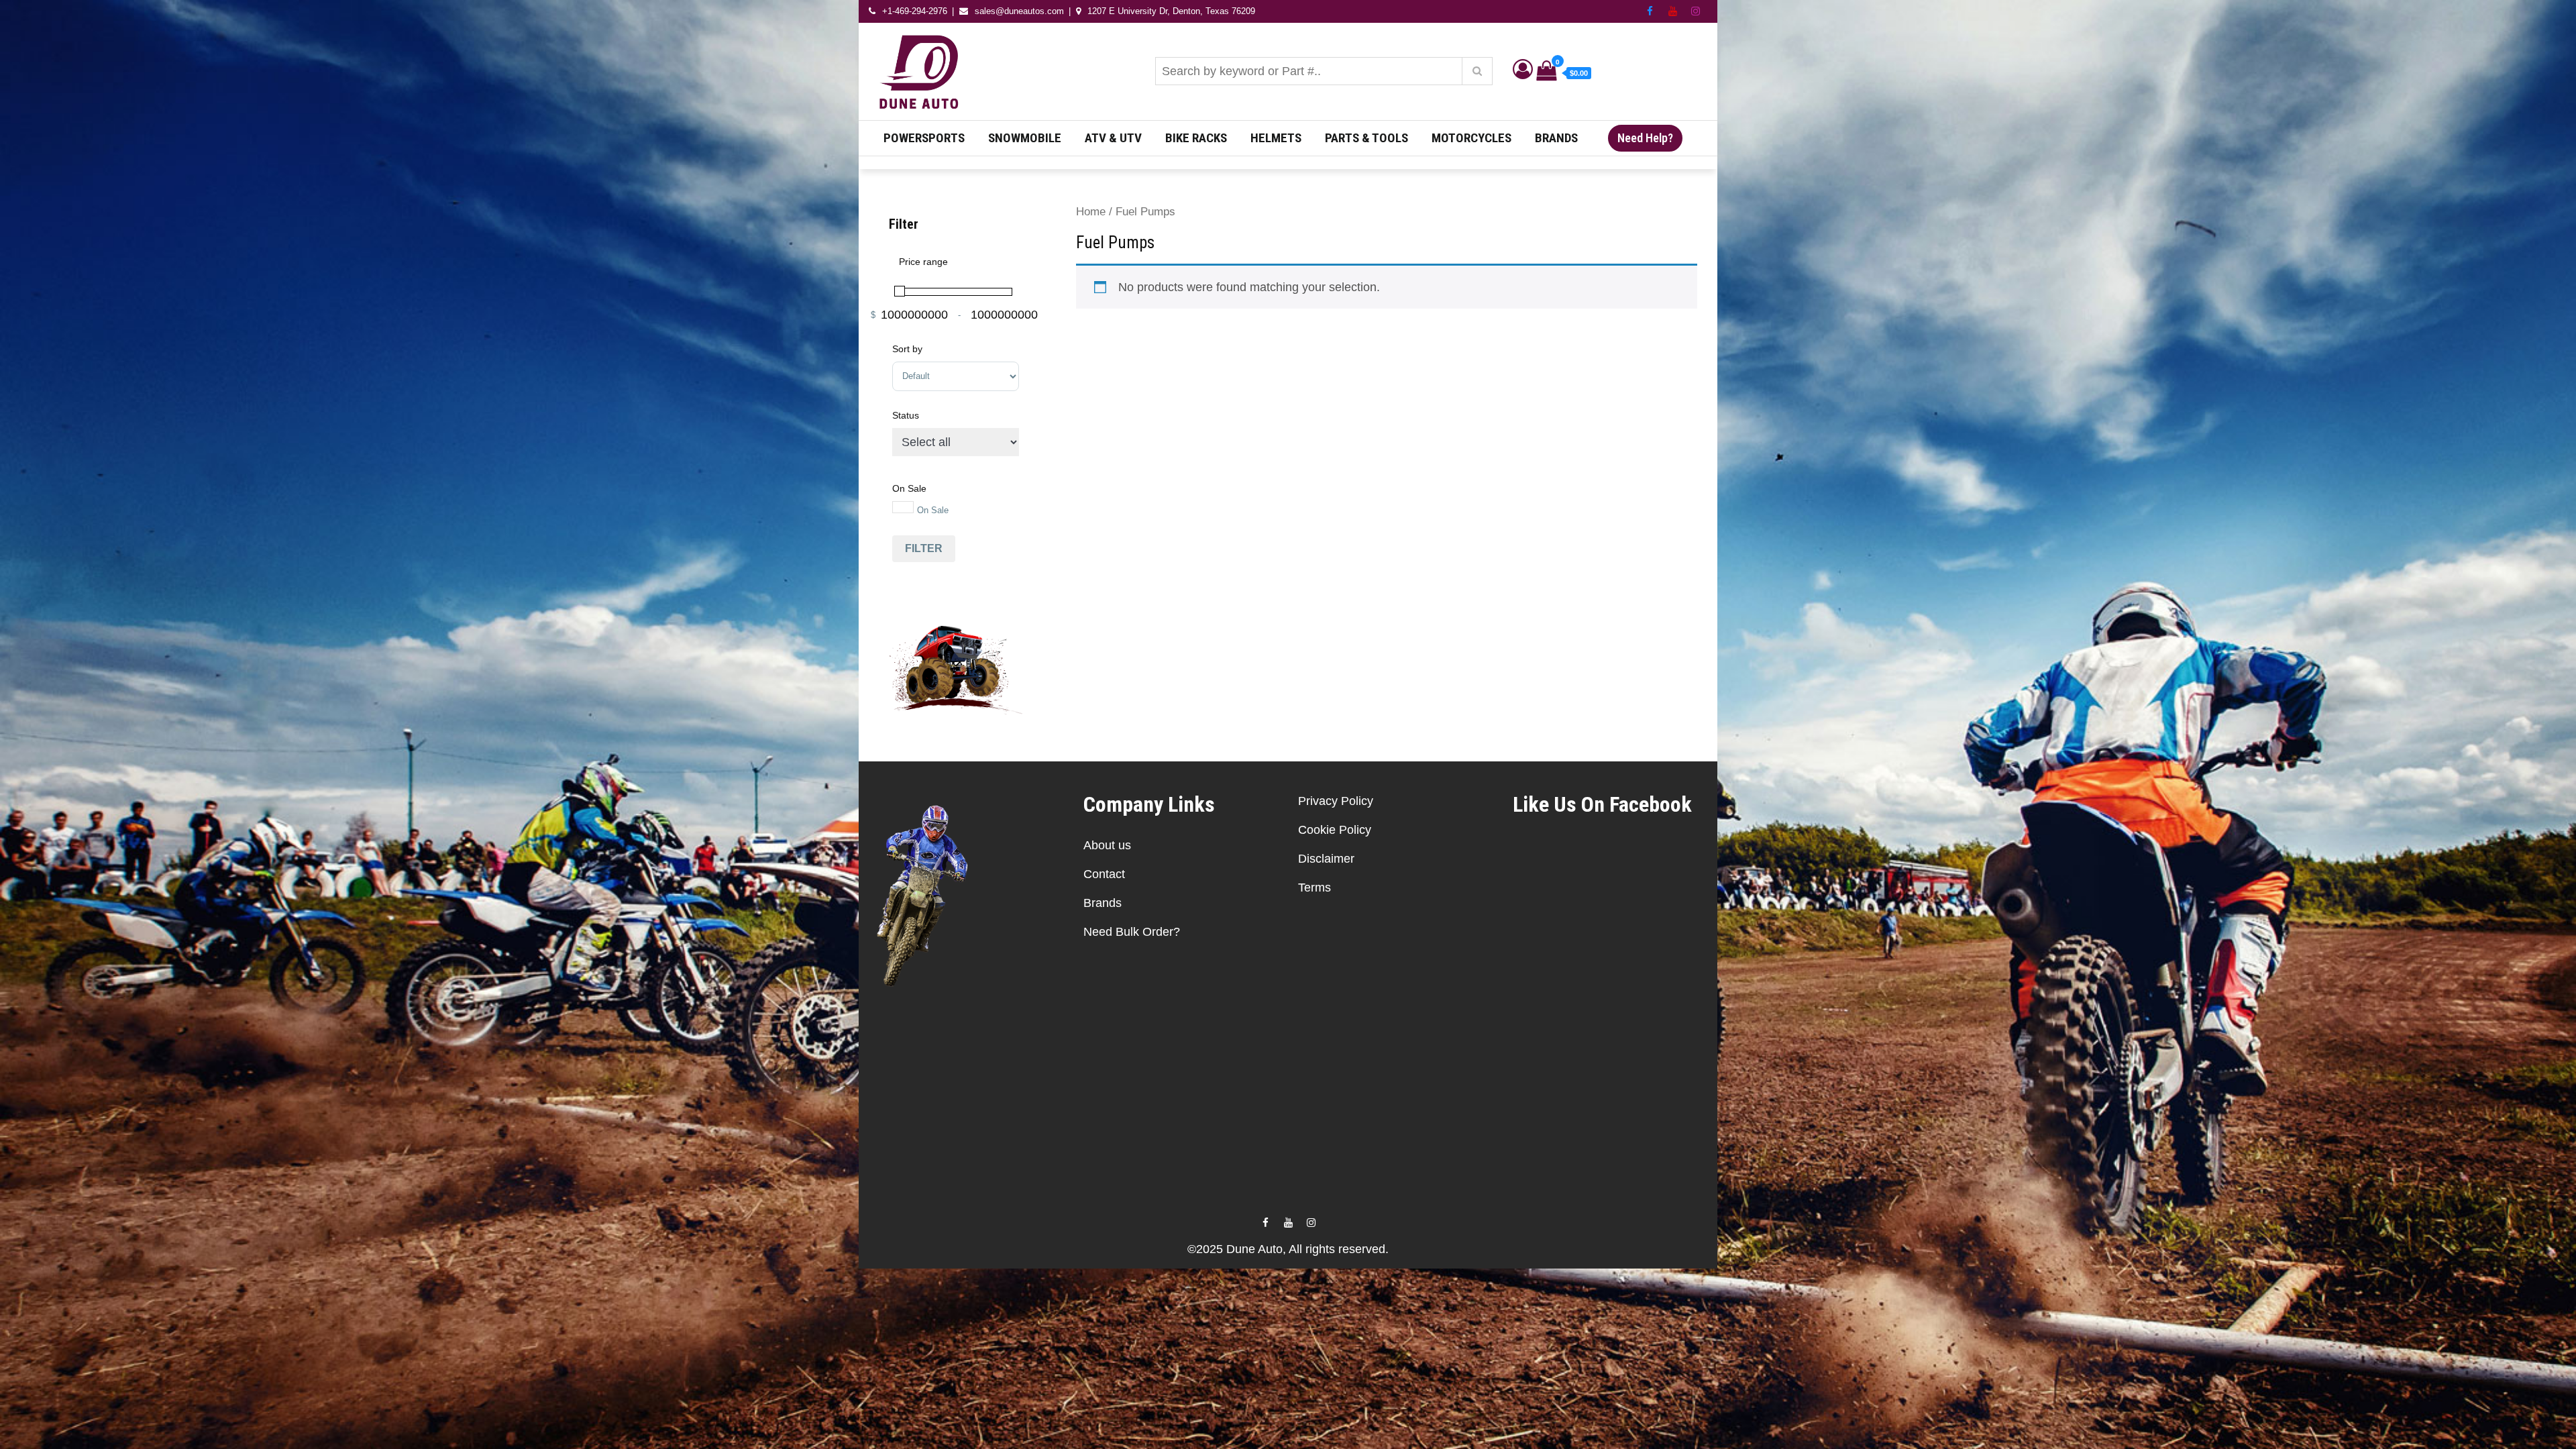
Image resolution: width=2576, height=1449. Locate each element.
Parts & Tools (1366, 138)
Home (1091, 212)
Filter (924, 548)
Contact (1104, 874)
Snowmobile (1025, 138)
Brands (1556, 138)
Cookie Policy (1335, 830)
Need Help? (1645, 138)
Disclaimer (1326, 859)
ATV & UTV (1113, 138)
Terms (1314, 888)
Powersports (924, 138)
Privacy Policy (1336, 801)
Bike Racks (1196, 138)
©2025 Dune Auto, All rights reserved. (1288, 1249)
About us (1107, 845)
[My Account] (1523, 72)
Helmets (1276, 138)
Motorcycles (1471, 138)
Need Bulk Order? (1132, 932)
